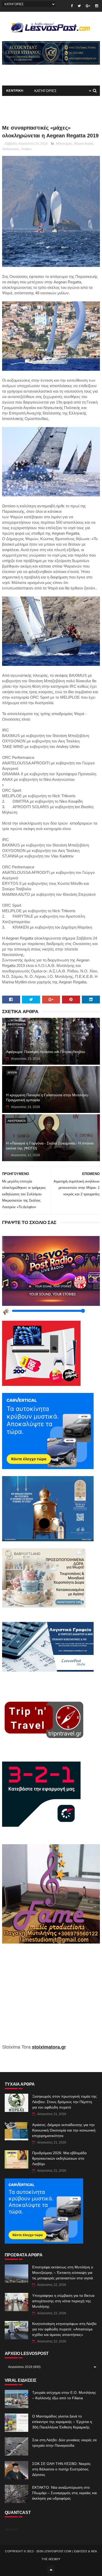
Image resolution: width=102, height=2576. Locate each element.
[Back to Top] (51, 2569)
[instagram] (97, 6)
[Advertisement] (51, 1998)
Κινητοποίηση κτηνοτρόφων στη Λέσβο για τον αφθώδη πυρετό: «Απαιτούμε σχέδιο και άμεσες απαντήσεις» (64, 2329)
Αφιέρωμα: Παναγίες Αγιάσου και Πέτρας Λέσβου (46, 1052)
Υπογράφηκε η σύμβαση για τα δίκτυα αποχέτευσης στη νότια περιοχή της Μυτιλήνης (63, 2301)
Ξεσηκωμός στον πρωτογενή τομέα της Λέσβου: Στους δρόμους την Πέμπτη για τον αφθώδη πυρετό (64, 2102)
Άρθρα (12, 1073)
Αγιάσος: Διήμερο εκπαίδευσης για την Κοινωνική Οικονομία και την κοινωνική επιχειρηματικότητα (64, 2130)
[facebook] (72, 6)
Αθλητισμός (64, 144)
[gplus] (88, 6)
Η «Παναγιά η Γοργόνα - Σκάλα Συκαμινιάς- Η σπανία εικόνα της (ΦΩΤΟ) (50, 1146)
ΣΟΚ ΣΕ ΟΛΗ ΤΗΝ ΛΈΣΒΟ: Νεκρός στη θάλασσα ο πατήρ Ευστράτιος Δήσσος (61, 2469)
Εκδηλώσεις (11, 149)
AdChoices (12, 2529)
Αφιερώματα (17, 1024)
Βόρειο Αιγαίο (84, 144)
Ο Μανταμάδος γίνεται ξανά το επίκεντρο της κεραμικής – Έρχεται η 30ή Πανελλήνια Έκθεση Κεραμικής (62, 2422)
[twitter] (79, 6)
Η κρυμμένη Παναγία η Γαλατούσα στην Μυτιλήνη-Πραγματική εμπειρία (47, 1098)
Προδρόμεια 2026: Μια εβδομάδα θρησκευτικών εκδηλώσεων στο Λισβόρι (59, 2158)
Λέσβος (27, 149)
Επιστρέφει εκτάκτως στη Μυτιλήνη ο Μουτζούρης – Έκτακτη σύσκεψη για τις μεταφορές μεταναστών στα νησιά (63, 2273)
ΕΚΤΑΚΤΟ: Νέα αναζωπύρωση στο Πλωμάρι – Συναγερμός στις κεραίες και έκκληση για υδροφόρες (64, 2493)
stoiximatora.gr (49, 2047)
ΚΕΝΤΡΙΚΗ (15, 91)
